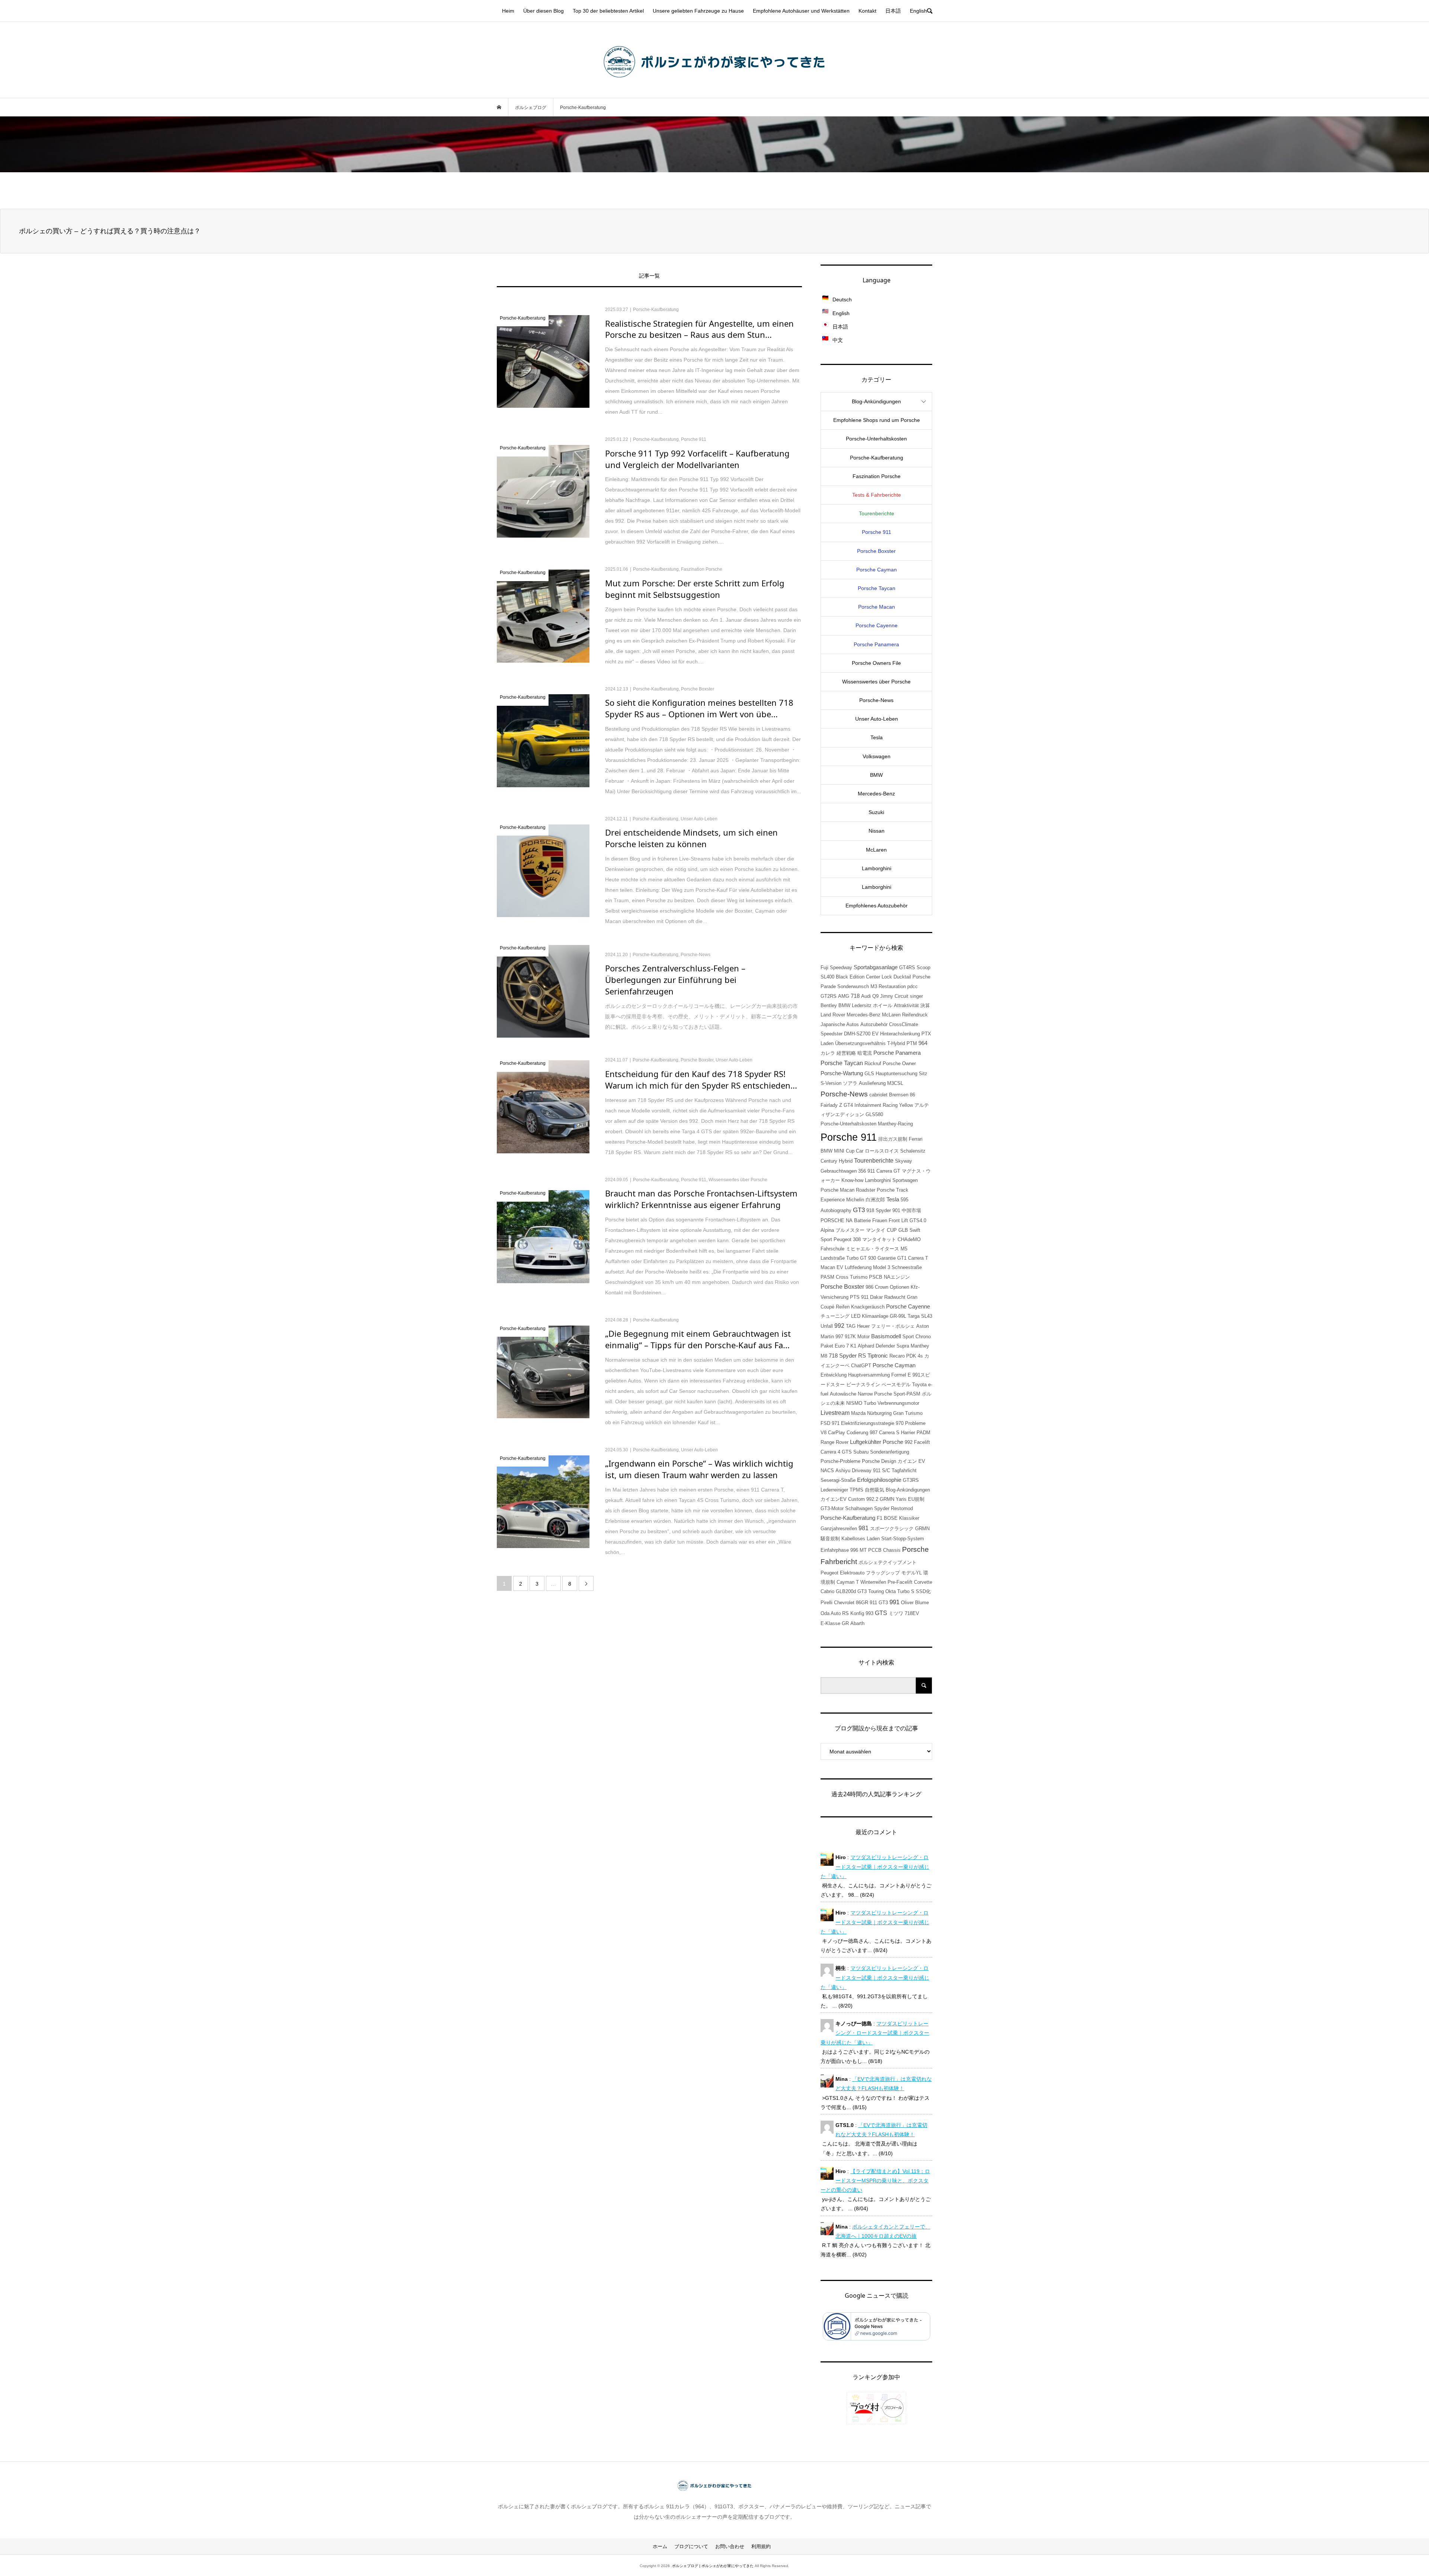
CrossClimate (904, 1024)
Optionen (899, 1287)
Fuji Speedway (836, 967)
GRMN (922, 1529)
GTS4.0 (918, 1220)
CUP (892, 1230)
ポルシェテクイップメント (888, 1562)
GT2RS (829, 996)
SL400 (827, 977)
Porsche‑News (876, 700)
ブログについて (691, 2546)
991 (894, 1602)
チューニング (835, 1316)
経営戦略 (846, 1053)
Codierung (857, 1433)
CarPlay (837, 1433)
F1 (880, 1518)
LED (856, 1316)
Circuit (901, 996)
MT (863, 1550)
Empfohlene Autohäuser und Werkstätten (801, 11)
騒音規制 (830, 1539)
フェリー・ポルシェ (893, 1326)
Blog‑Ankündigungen (876, 401)
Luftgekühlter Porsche (877, 1442)
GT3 (859, 1210)
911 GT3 (879, 1603)
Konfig (857, 1613)
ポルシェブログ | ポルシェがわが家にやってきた (713, 2566)
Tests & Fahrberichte (877, 495)
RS (845, 1613)
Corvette (923, 1582)
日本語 (893, 11)
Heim (508, 11)
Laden (827, 1043)
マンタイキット (879, 1239)
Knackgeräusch (868, 1307)
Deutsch (842, 299)
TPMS (856, 1490)
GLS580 (874, 1114)
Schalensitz (913, 1151)
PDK (911, 1356)
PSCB (876, 1277)
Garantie (887, 1258)
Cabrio (827, 1591)
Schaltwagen (859, 1508)
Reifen (843, 1307)
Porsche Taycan (877, 588)
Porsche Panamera (876, 644)
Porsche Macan (877, 607)
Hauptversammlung (869, 1375)
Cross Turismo (852, 1277)
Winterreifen (873, 1582)
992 (839, 1326)
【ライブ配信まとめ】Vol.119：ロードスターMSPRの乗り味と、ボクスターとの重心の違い (875, 2181)
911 (871, 1171)
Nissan (877, 831)
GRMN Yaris (893, 1499)
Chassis (892, 1550)
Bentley (829, 1005)
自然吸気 (875, 1490)
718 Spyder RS (847, 1356)
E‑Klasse (830, 1623)
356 (862, 1171)
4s (920, 1356)
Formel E (901, 1375)
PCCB (875, 1550)
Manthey (920, 1346)
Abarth (857, 1623)
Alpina (827, 1230)
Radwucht (895, 1297)
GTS (881, 1613)
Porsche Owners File (876, 663)
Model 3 (882, 1267)
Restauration (892, 986)
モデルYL (912, 1573)
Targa (914, 1316)
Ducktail (902, 977)
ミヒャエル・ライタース (872, 1249)
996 (854, 1550)
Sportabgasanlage (876, 967)
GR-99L (898, 1316)
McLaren (876, 850)
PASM (827, 1277)
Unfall (827, 1326)
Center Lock (879, 977)
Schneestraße (907, 1267)
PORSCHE (832, 1220)
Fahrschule (832, 1249)
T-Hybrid (896, 1043)
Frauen (880, 1220)
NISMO (854, 1403)
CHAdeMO (909, 1239)
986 (869, 1287)
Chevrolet (844, 1603)
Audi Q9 (870, 996)
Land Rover (833, 1015)
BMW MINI (832, 1151)
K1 (853, 1346)
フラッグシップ (883, 1573)
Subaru (861, 1452)
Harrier (908, 1433)
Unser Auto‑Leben (877, 719)
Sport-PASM (907, 1394)
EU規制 (916, 1499)
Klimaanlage (875, 1316)
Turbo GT (856, 1258)
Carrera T (918, 1258)
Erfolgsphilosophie (879, 1480)
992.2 (872, 1499)
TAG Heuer (858, 1326)
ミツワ (896, 1613)
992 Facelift (917, 1442)
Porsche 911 (877, 532)
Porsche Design (879, 1461)
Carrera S (889, 1433)
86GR (862, 1603)
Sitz (923, 1074)
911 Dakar (872, 1297)
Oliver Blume (915, 1603)
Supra (903, 1346)
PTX (926, 1034)
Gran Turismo (908, 1413)
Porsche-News (844, 1094)
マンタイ (876, 1230)
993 (869, 1613)
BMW (876, 775)
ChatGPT (861, 1366)
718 (855, 996)
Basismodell (886, 1336)
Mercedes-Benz (864, 1015)
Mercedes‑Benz (876, 794)
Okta (891, 1591)
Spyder (882, 1508)
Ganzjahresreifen (839, 1529)
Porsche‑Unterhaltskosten (876, 439)
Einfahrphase (835, 1550)
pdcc (912, 986)
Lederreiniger (834, 1490)
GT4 (848, 1105)
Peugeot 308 (847, 1239)
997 (839, 1337)
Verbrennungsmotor (898, 1403)
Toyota (919, 1385)
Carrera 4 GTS (836, 1452)
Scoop (923, 967)
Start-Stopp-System (903, 1539)
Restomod (902, 1508)
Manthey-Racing (895, 1124)
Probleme (915, 1423)
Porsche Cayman (877, 570)
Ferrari (916, 1139)
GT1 (902, 1258)
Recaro (897, 1356)
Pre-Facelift (900, 1582)
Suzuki (876, 812)
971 (836, 1423)
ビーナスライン (863, 1385)
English (918, 11)
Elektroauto (852, 1573)
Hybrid (846, 1161)
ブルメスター (850, 1230)
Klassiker (909, 1518)
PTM (912, 1043)
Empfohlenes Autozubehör (877, 906)
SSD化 (923, 1591)
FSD (825, 1423)
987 (874, 1433)
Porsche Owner (899, 1063)
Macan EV (832, 1267)
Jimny (887, 996)
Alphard (866, 1346)
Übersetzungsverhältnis (860, 1043)
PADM (923, 1433)
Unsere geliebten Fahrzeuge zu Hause (698, 11)
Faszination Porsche (877, 476)
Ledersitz (862, 1005)
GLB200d (846, 1591)
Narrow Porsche (875, 1394)
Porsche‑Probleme (840, 1461)
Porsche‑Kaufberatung (877, 458)
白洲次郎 (875, 1200)
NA (849, 1220)
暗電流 (865, 1053)
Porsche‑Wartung (842, 1073)
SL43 (927, 1316)
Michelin (855, 1200)
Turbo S (906, 1591)
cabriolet (878, 1095)
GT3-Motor (832, 1508)
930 (872, 1258)
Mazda (858, 1413)
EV (875, 1034)
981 (864, 1528)
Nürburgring (879, 1413)
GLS (869, 1074)
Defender (885, 1346)
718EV (912, 1613)
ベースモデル (896, 1385)
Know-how (852, 1180)
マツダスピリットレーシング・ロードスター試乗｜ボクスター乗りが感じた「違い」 (875, 1867)
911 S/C (882, 1470)
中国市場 (911, 1210)
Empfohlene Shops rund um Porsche (877, 420)
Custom (856, 1499)
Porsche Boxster (876, 551)
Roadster (866, 1190)
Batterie (862, 1220)
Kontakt (867, 11)
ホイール (883, 1005)
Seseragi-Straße (838, 1480)
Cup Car (855, 1151)
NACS (827, 1470)
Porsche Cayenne (877, 625)
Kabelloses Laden (861, 1539)
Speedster (832, 1034)
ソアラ (850, 1083)
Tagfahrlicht (904, 1470)
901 (896, 1210)
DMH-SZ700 (857, 1034)
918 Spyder (879, 1210)
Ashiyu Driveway (853, 1470)
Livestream (835, 1413)
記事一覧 (649, 276)
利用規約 (761, 2546)
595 (904, 1200)
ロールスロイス (882, 1151)
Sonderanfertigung (890, 1452)
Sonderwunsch (853, 986)
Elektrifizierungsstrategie (868, 1423)
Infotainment (868, 1105)
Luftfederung (858, 1267)
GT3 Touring (871, 1591)
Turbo (870, 1403)
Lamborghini (877, 868)
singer (916, 996)
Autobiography (836, 1210)
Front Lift (898, 1220)
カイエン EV (911, 1461)
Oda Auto (831, 1613)
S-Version (831, 1083)
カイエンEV (834, 1499)
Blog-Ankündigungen (908, 1490)
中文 (838, 340)
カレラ (828, 1053)
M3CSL (895, 1083)
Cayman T (848, 1582)
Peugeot (829, 1573)
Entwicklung (834, 1375)
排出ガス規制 (893, 1139)
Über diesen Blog (544, 11)
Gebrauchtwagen (839, 1171)
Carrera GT (888, 1171)
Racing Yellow (898, 1105)
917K (850, 1337)
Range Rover (835, 1442)
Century (829, 1161)
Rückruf (873, 1063)
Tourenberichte (877, 513)
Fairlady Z (831, 1105)
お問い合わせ (730, 2546)
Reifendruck (915, 1015)
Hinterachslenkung (900, 1034)
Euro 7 (842, 1346)
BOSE (891, 1518)
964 (923, 1043)
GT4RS (907, 967)
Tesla (877, 737)
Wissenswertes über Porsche (876, 682)
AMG (844, 996)
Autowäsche (843, 1394)
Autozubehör (874, 1024)
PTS (855, 1297)
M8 (824, 1356)
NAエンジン (897, 1277)
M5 (904, 1249)
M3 (874, 986)
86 (912, 1095)
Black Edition (850, 977)
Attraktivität (906, 1005)
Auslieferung (872, 1083)
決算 (925, 1005)
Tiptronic (878, 1356)
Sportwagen (905, 1180)
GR (845, 1623)
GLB (903, 1230)
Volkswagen (877, 756)
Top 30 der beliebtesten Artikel (608, 11)
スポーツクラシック (892, 1529)
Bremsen (899, 1095)
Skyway (904, 1161)
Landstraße (833, 1258)
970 (900, 1423)
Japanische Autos (840, 1024)
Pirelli (827, 1603)
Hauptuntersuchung (896, 1074)
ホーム (660, 2546)
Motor (864, 1337)
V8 (824, 1433)
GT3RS (911, 1480)
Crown (882, 1287)
